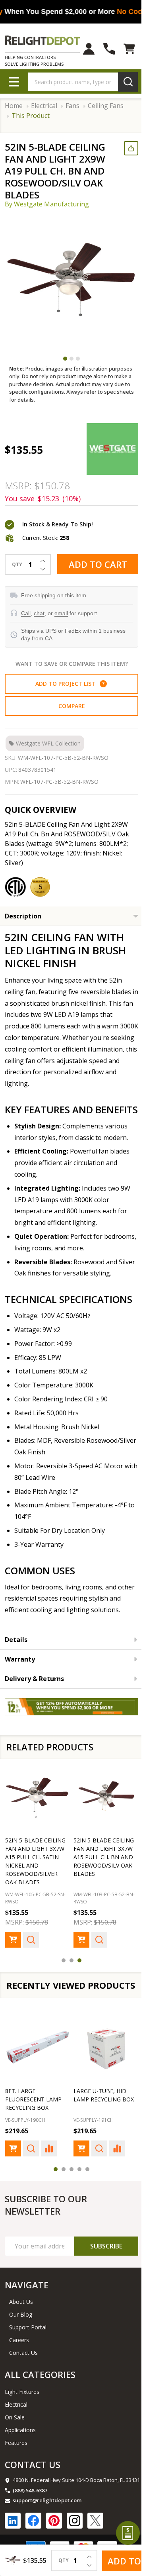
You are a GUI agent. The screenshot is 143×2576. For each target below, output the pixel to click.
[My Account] (83, 49)
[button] (100, 679)
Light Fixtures (22, 2417)
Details (16, 1658)
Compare (69, 701)
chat (39, 608)
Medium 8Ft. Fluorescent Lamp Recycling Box (99, 2125)
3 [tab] (75, 359)
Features (16, 2468)
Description (23, 911)
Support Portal (28, 2353)
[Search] (122, 82)
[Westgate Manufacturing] (109, 447)
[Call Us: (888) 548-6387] (103, 49)
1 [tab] (62, 359)
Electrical (16, 2430)
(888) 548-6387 (30, 2516)
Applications (20, 2455)
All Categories (40, 2400)
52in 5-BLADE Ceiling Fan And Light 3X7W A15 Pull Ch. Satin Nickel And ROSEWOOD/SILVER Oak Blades (35, 1876)
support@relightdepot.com (47, 2526)
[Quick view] (31, 1955)
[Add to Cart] (13, 1955)
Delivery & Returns (34, 1697)
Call (26, 608)
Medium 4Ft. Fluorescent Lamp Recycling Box (33, 2125)
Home (14, 106)
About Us (21, 2327)
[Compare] (49, 2174)
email (61, 608)
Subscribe (100, 2272)
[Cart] (123, 49)
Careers (19, 2365)
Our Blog (21, 2340)
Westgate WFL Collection (48, 739)
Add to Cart (95, 561)
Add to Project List (67, 679)
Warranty (20, 1678)
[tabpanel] (71, 281)
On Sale (15, 2443)
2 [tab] (69, 359)
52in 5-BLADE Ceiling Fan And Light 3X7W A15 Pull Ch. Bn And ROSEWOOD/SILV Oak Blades (101, 1872)
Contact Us (23, 2378)
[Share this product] (125, 148)
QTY (17, 560)
